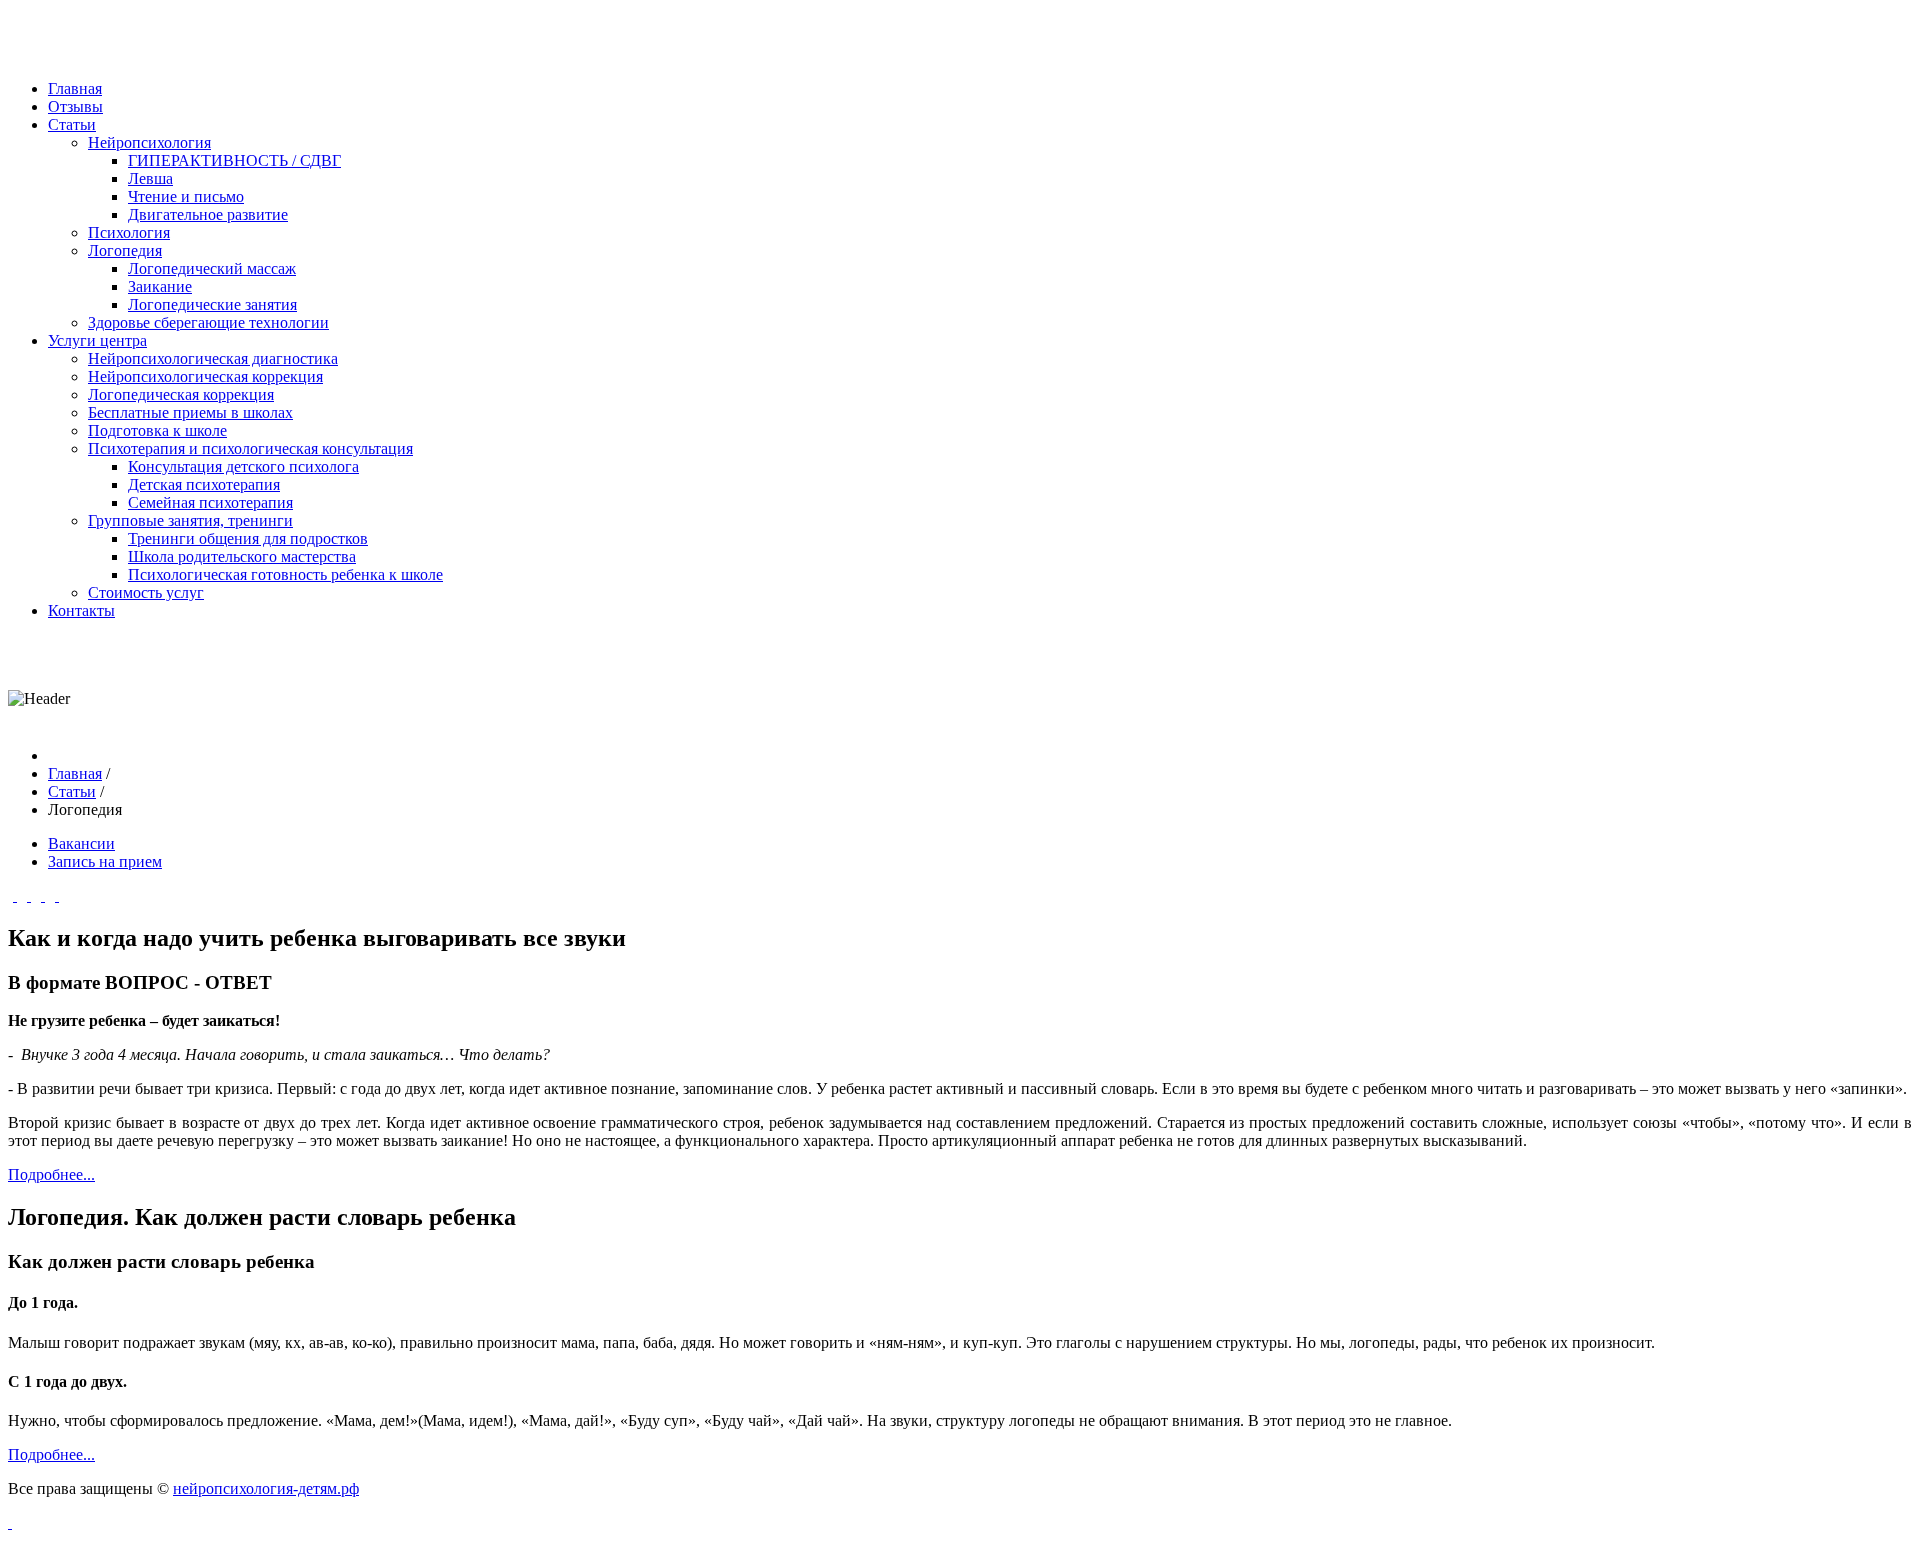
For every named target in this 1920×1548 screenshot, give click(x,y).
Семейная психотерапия (210, 502)
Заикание (160, 286)
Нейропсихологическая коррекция (205, 376)
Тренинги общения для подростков (248, 538)
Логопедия (125, 250)
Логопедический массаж (212, 268)
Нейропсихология (149, 142)
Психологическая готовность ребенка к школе (285, 574)
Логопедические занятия (212, 304)
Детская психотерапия (204, 484)
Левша (150, 178)
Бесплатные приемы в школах (190, 412)
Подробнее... (51, 1174)
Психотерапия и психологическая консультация (250, 448)
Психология (129, 232)
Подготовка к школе (157, 430)
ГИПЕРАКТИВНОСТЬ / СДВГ (234, 160)
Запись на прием (105, 861)
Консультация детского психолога (243, 466)
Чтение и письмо (186, 196)
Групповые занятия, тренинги (190, 520)
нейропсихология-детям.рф (266, 1488)
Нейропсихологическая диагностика (213, 358)
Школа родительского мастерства (242, 556)
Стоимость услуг (146, 592)
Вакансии (81, 843)
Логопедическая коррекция (181, 394)
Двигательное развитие (208, 214)
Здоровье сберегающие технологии (208, 322)
